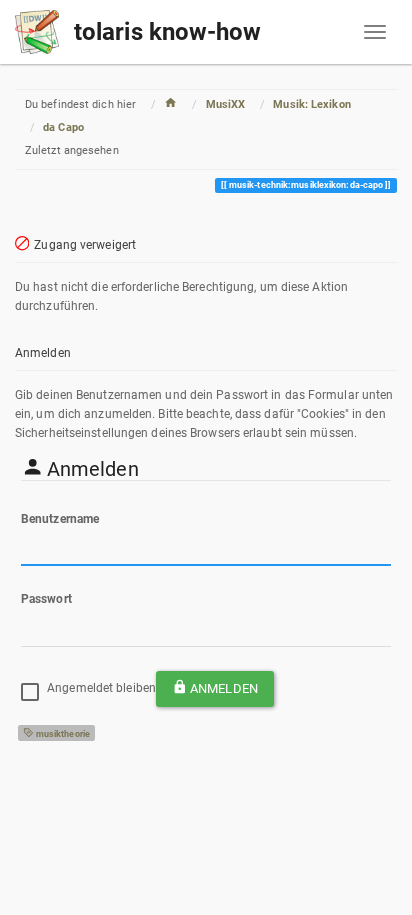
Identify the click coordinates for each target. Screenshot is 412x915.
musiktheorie (62, 734)
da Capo (63, 127)
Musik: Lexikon (311, 104)
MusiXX (226, 104)
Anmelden (224, 688)
